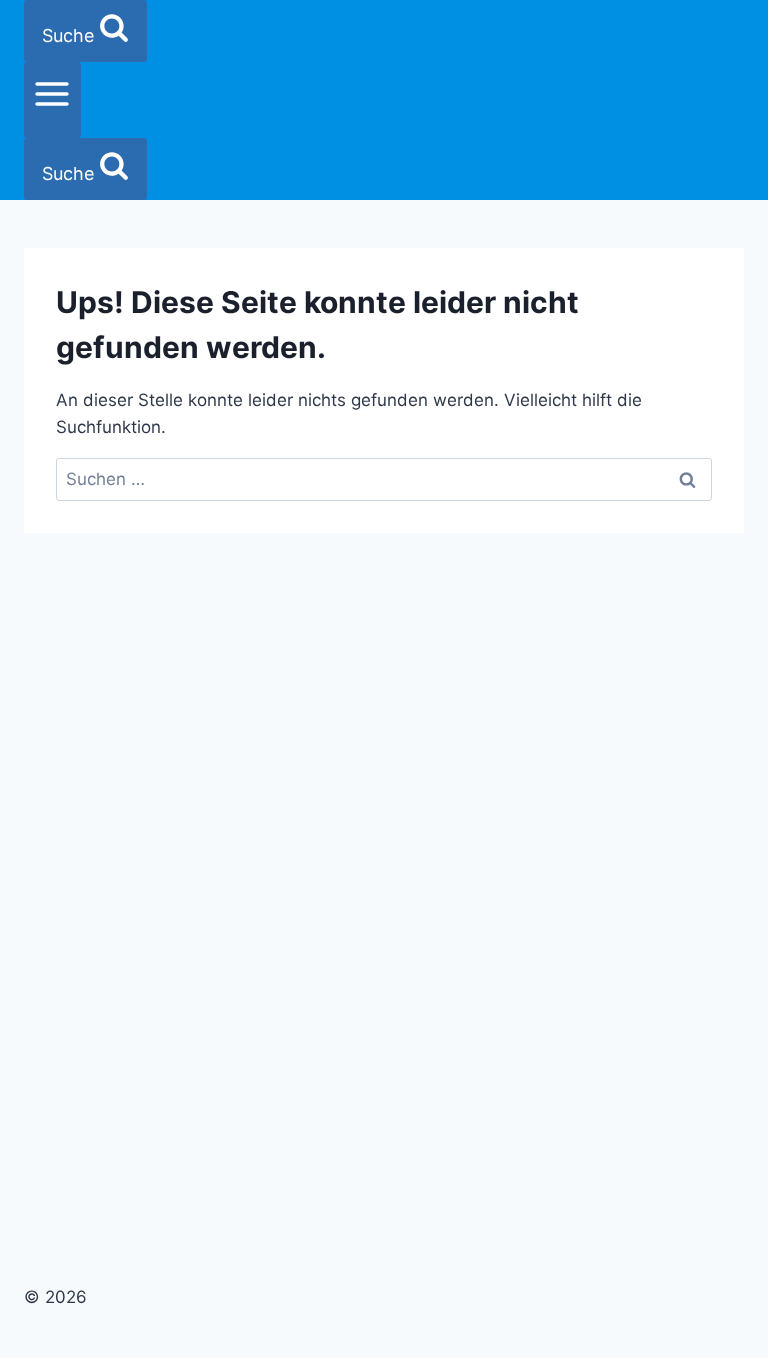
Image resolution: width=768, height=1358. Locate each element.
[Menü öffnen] (52, 99)
